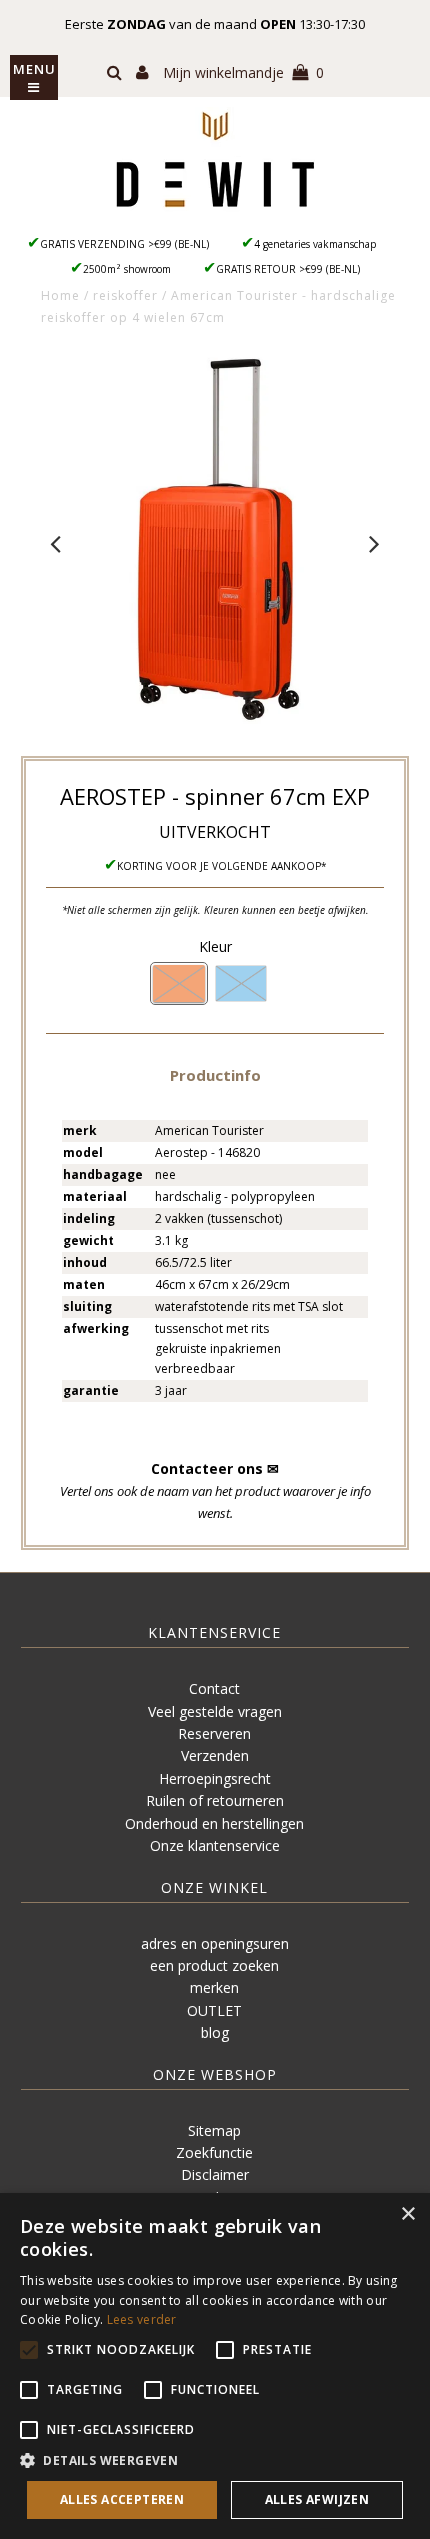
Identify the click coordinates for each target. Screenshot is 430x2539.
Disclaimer (215, 2174)
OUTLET (214, 2010)
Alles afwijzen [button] (317, 2499)
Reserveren (214, 1733)
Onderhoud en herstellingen (214, 1823)
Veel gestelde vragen (215, 1711)
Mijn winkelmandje (243, 72)
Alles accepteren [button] (122, 2499)
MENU (34, 69)
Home (60, 295)
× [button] (407, 2214)
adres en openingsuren (215, 1943)
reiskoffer (125, 295)
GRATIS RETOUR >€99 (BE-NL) (288, 269)
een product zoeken (214, 1965)
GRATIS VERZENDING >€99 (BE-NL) (124, 244)
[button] (215, 1074)
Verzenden (215, 1755)
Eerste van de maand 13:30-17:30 (215, 24)
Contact (214, 1688)
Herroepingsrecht (215, 1778)
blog (215, 2032)
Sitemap (214, 2130)
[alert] (215, 2366)
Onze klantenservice (215, 1845)
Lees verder (142, 2319)
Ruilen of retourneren (215, 1800)
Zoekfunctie (214, 2152)
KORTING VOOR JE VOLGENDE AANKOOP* (222, 866)
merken (214, 1987)
